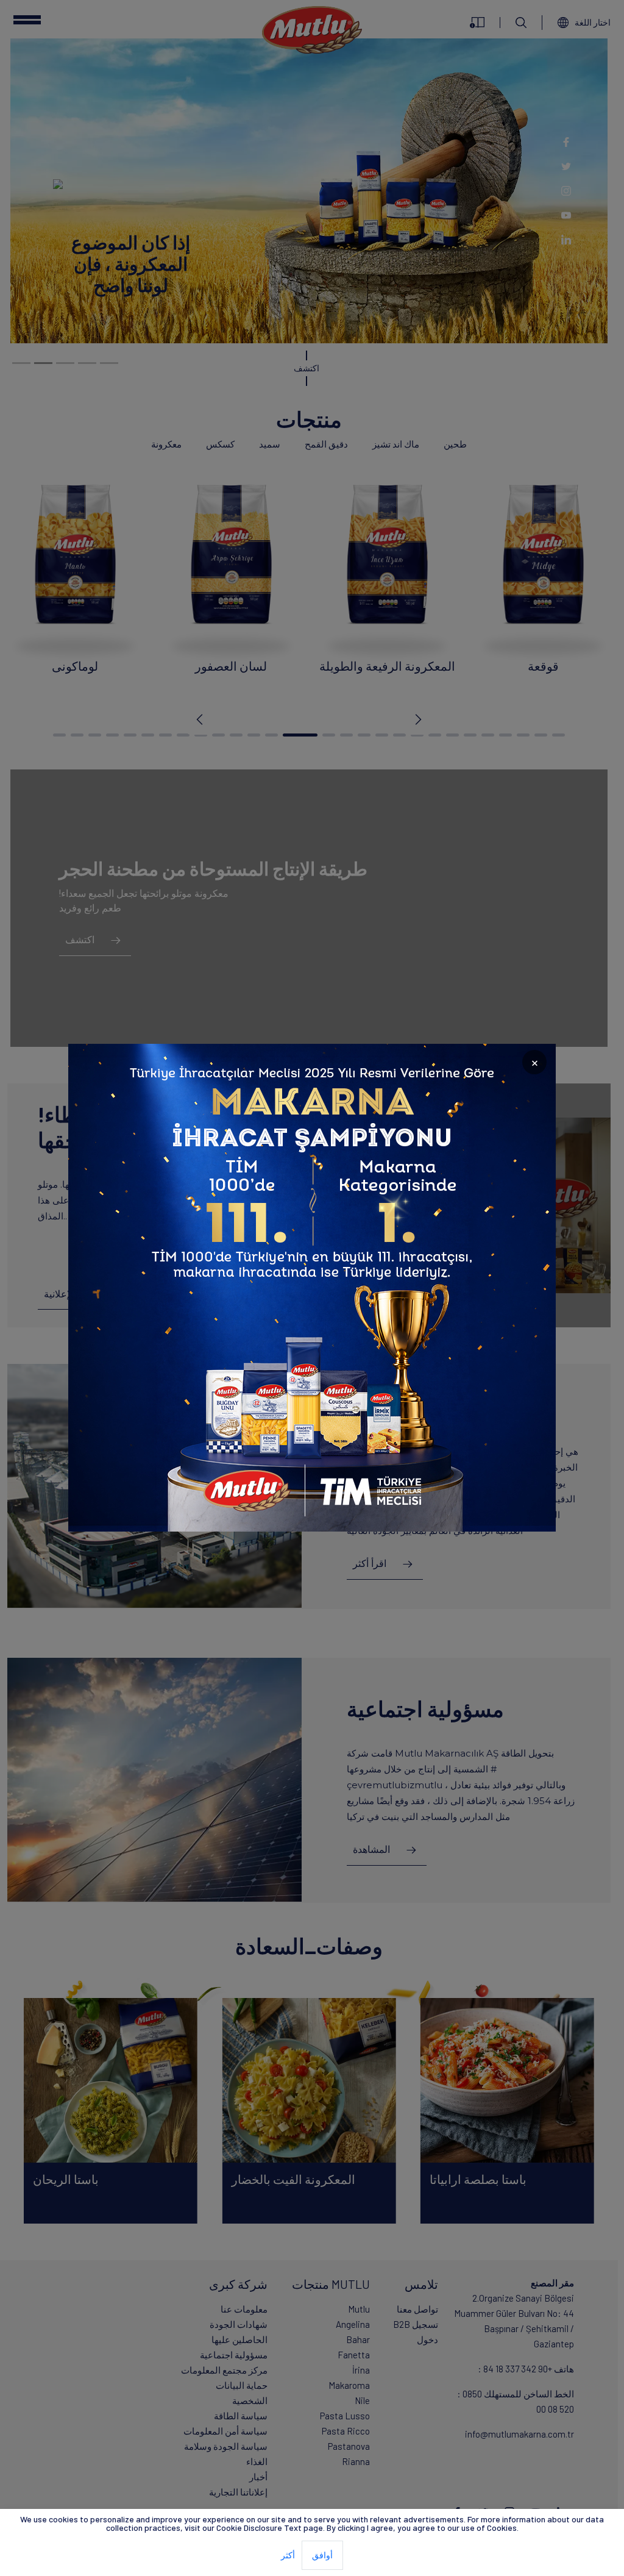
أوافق (322, 2555)
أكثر (288, 2555)
